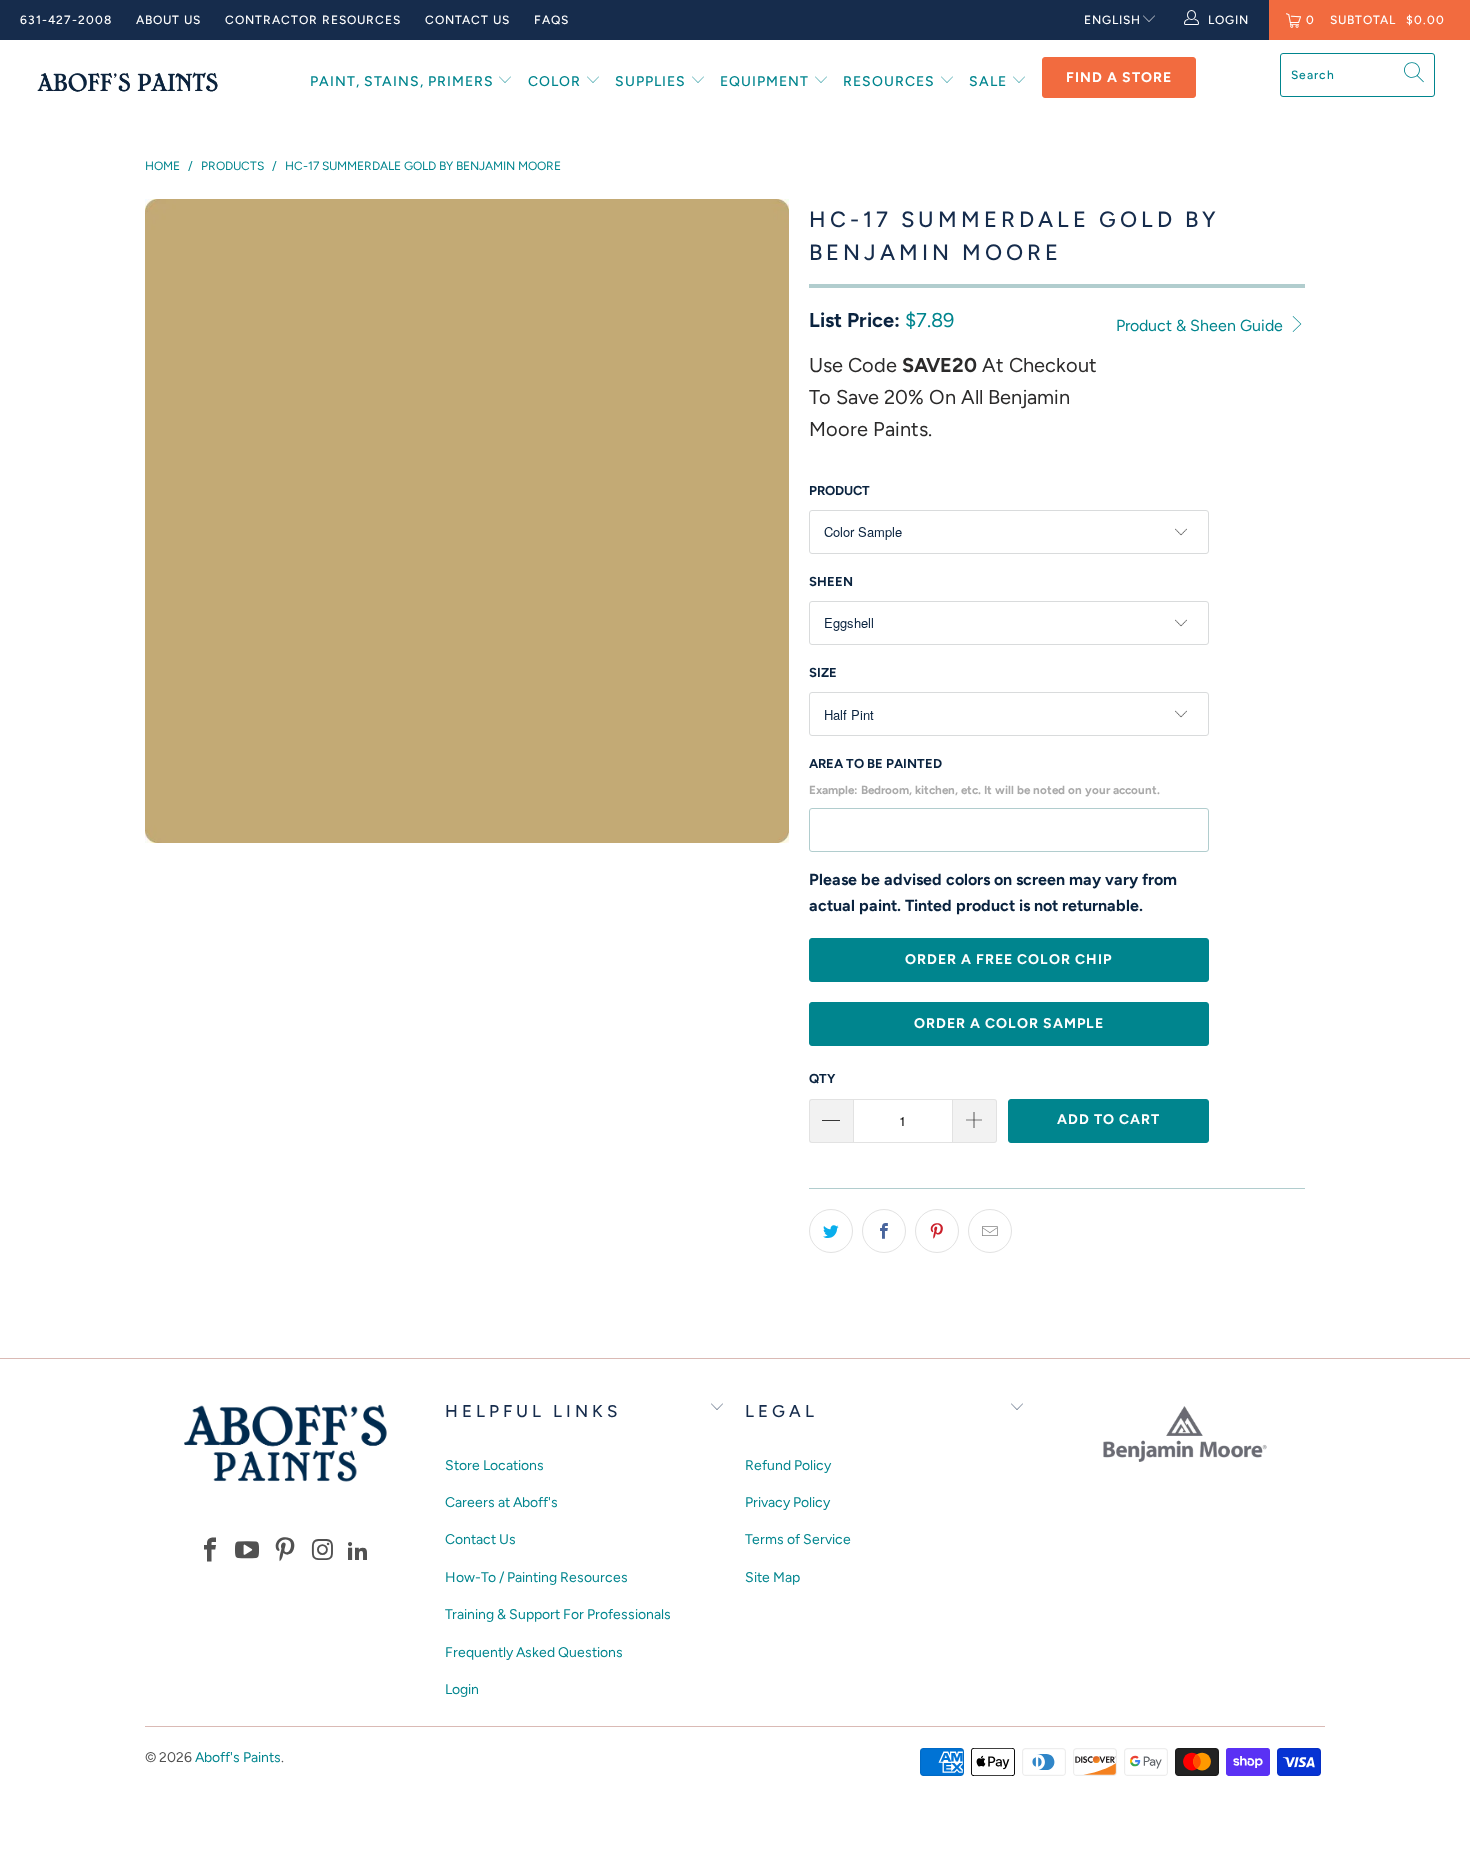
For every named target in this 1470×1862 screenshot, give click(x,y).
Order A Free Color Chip (1008, 959)
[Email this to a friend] (990, 1231)
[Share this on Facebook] (884, 1231)
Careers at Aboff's (501, 1502)
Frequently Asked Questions (534, 1652)
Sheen (831, 581)
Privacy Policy (787, 1502)
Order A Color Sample (1009, 1023)
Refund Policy (788, 1465)
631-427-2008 (66, 20)
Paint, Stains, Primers (404, 81)
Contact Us (467, 20)
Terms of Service (798, 1539)
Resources (891, 81)
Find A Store (1119, 77)
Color (556, 81)
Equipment (766, 81)
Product (839, 490)
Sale (990, 81)
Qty (822, 1078)
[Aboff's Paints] (127, 81)
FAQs (551, 20)
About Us (168, 20)
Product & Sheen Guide (1201, 325)
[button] (210, 1551)
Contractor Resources (313, 20)
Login (462, 1689)
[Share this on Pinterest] (937, 1231)
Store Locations (494, 1465)
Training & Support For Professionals (558, 1614)
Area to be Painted (984, 776)
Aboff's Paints (238, 1757)
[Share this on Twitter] (831, 1231)
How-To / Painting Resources (536, 1577)
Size (823, 672)
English (1112, 20)
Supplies (652, 81)
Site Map (772, 1577)
